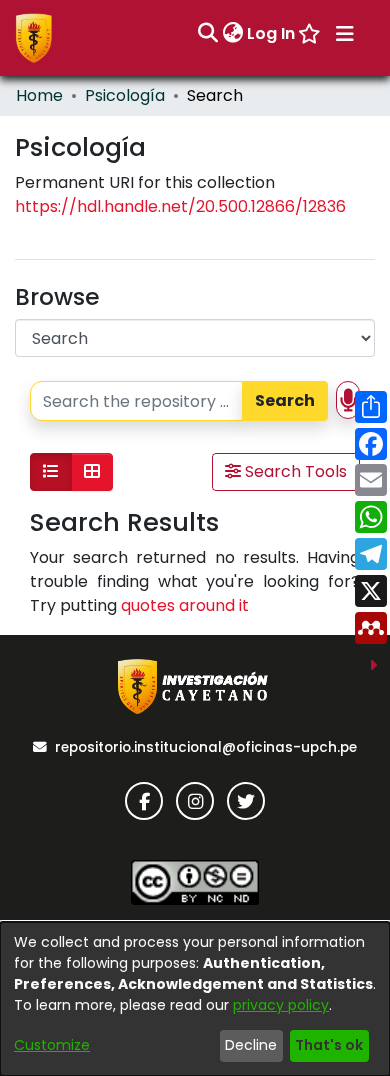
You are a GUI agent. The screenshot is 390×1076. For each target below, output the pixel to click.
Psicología (125, 95)
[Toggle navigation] (345, 34)
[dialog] (195, 999)
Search (285, 400)
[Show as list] (51, 472)
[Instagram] (195, 801)
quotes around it (185, 605)
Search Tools (294, 471)
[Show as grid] (92, 472)
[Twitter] (246, 801)
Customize (52, 1045)
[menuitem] (232, 34)
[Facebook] (144, 801)
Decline (251, 1045)
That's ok (329, 1045)
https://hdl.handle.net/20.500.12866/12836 (180, 206)
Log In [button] (272, 33)
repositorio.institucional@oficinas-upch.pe (206, 747)
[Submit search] (207, 34)
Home (39, 95)
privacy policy (281, 1005)
